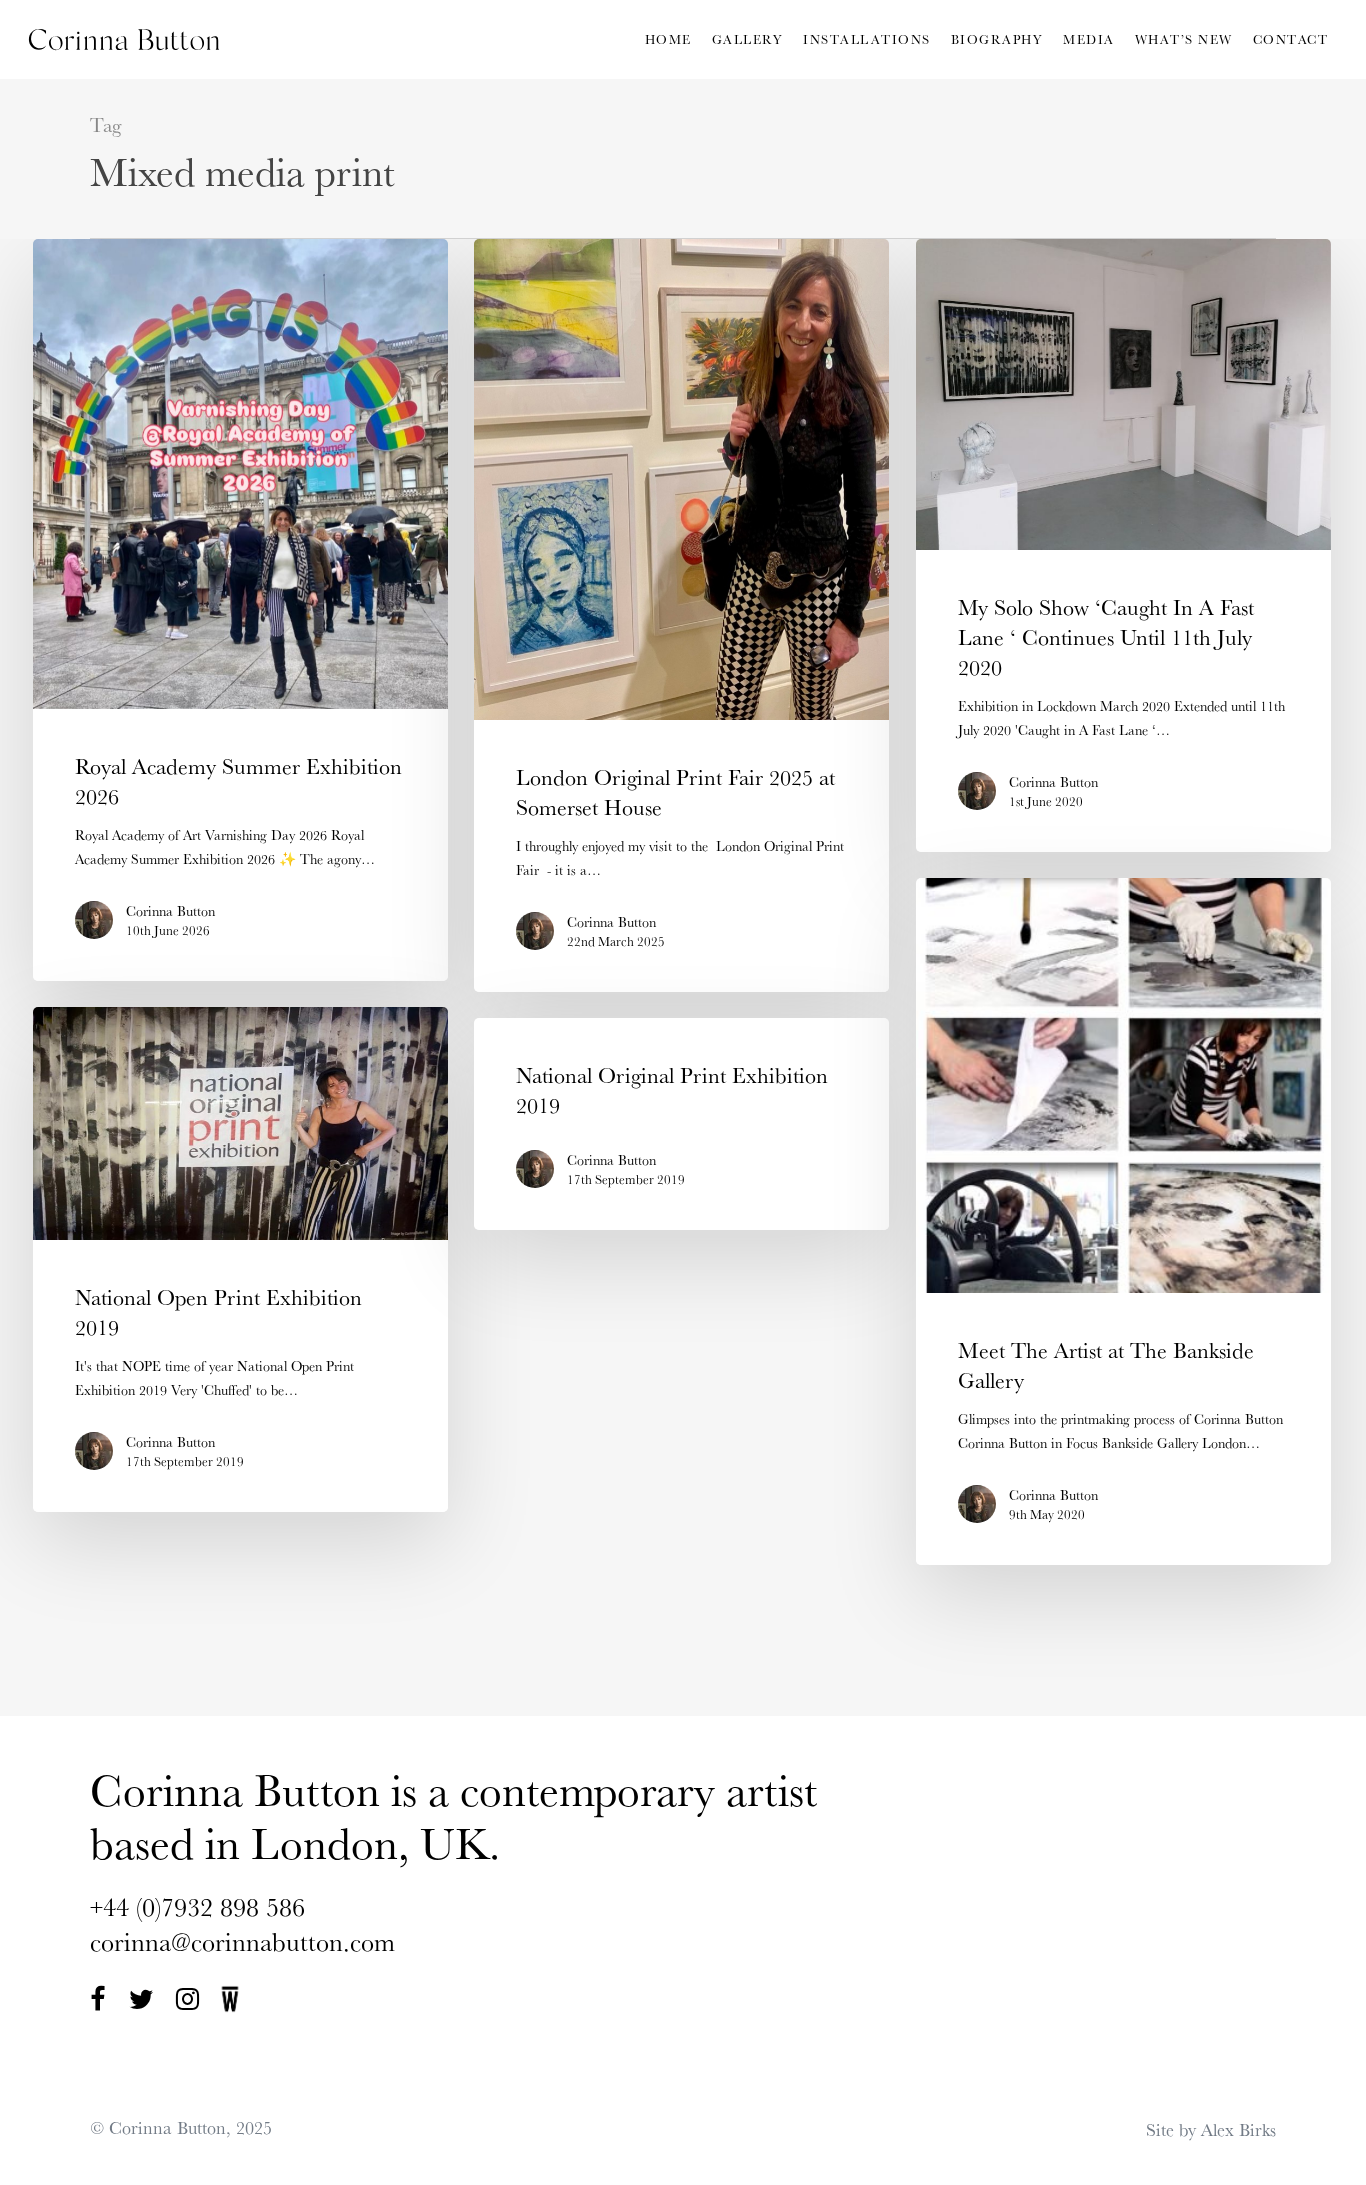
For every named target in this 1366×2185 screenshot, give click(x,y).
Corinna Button (170, 911)
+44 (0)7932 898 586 (197, 1906)
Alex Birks (1238, 2129)
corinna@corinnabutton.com (242, 1941)
